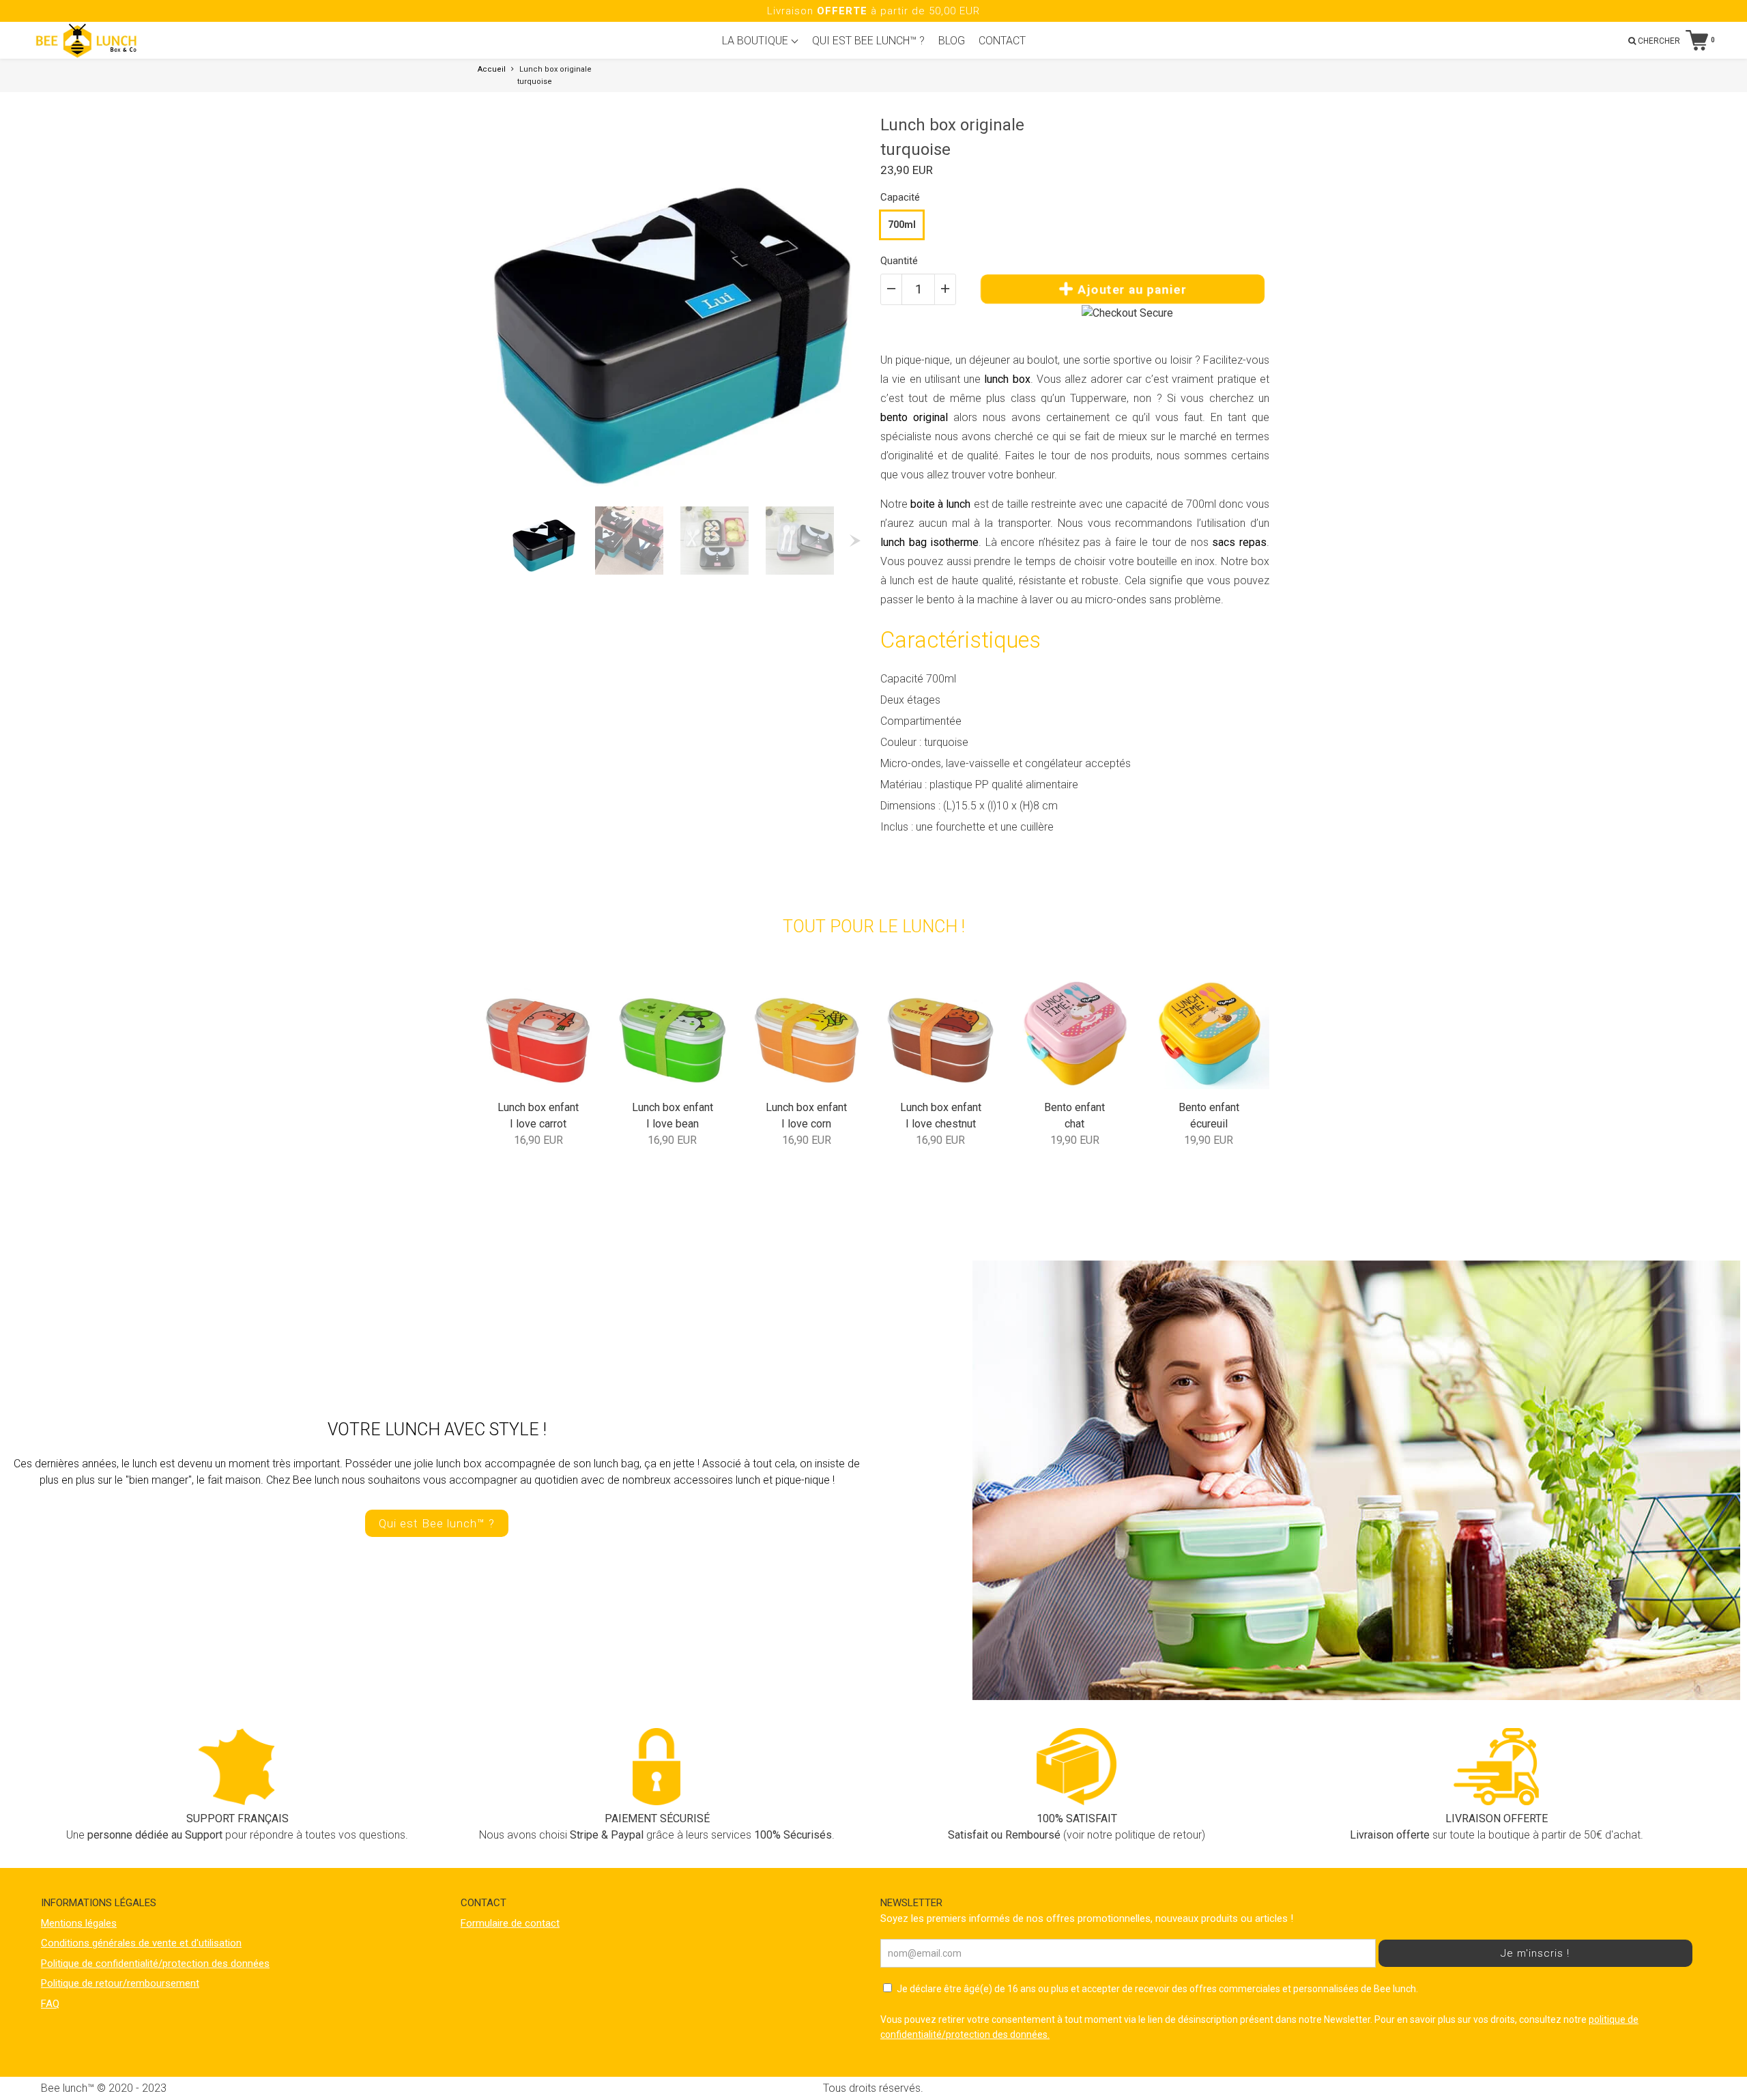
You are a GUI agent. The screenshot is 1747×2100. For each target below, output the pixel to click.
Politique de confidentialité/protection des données (155, 1964)
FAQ (50, 2004)
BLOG (952, 41)
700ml (902, 225)
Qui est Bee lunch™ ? (437, 1523)
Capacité (900, 197)
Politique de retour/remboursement (120, 1983)
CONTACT (1002, 41)
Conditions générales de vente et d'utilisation (141, 1943)
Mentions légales (79, 1923)
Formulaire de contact (510, 1923)
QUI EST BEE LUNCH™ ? (868, 41)
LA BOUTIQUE (756, 41)
